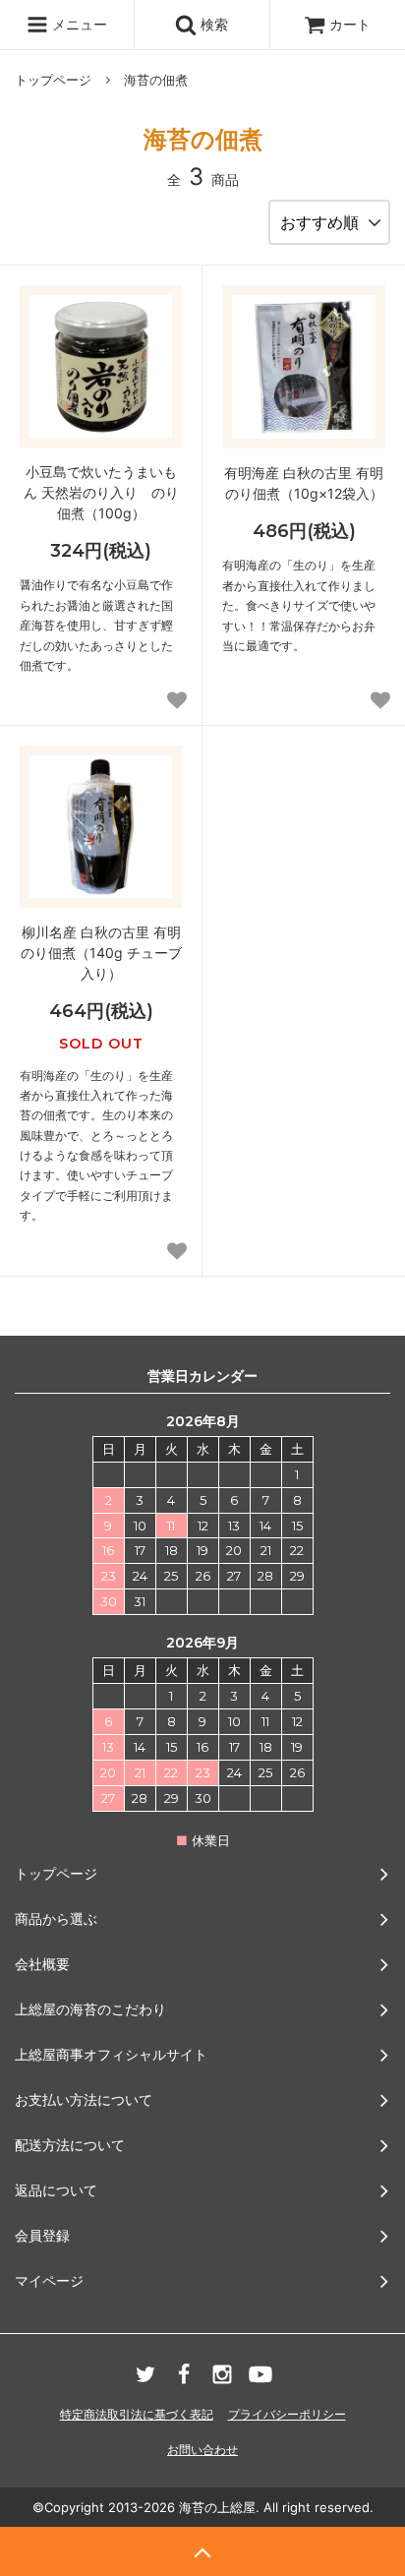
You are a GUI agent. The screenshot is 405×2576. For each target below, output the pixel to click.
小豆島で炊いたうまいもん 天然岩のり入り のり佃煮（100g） (101, 492)
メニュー (78, 24)
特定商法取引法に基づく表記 (137, 2414)
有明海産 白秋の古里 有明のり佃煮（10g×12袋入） (304, 483)
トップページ (53, 80)
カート (350, 24)
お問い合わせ (202, 2450)
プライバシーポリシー (287, 2414)
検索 (212, 24)
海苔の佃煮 (156, 80)
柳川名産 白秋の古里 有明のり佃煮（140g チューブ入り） (101, 953)
